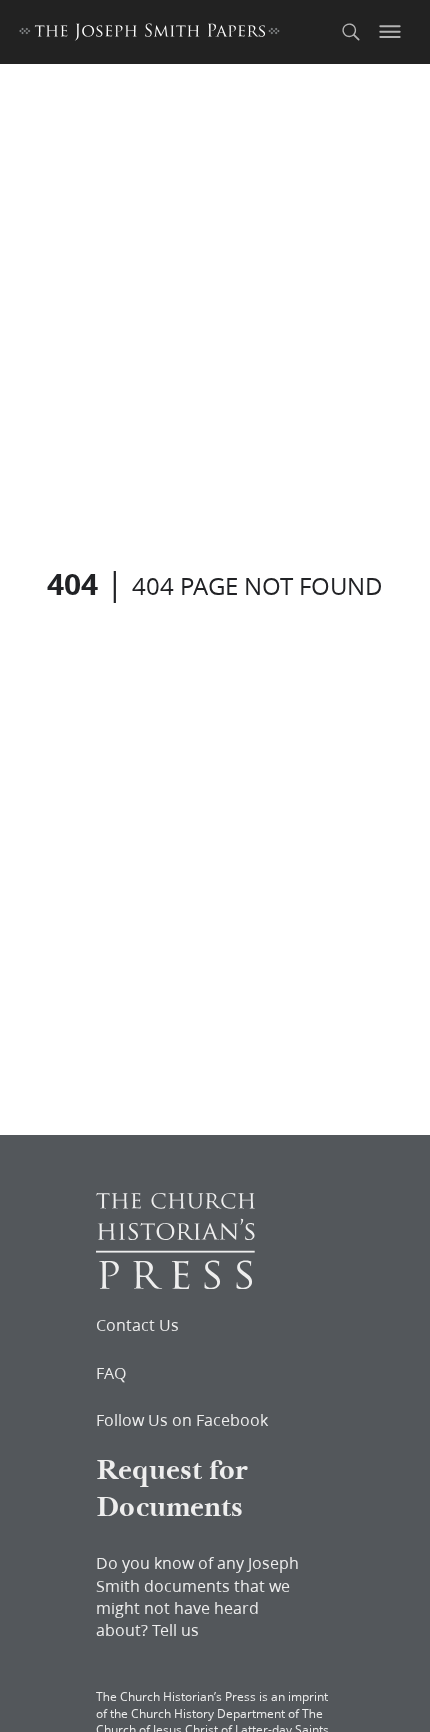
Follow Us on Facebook (182, 1420)
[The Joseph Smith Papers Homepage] (149, 34)
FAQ (111, 1373)
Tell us (175, 1629)
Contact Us (137, 1325)
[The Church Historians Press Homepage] (175, 1282)
